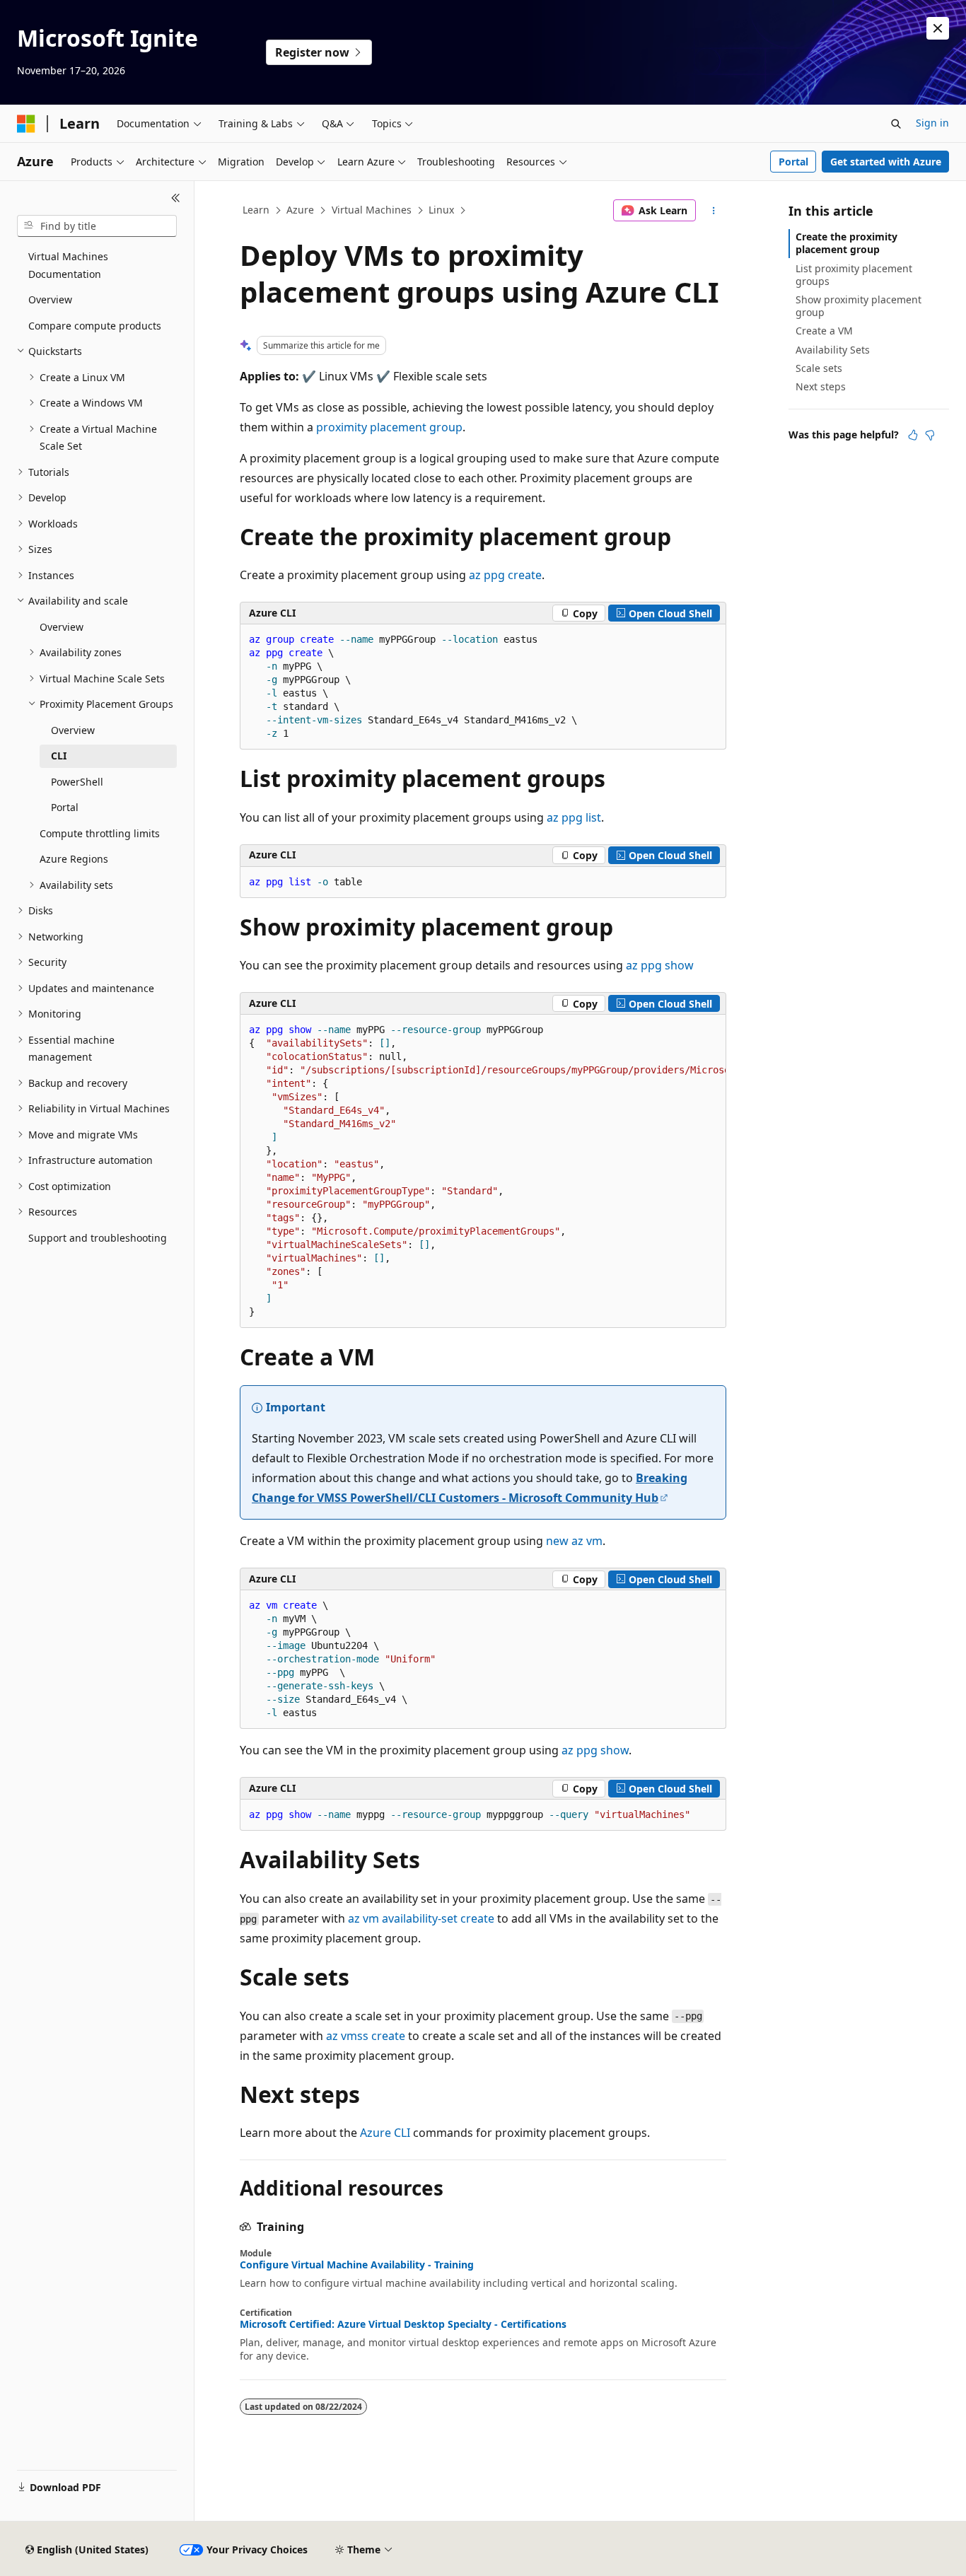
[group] (483, 1171)
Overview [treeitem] (50, 299)
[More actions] (714, 211)
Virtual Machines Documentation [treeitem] (68, 265)
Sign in (932, 123)
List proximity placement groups (854, 275)
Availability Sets (833, 350)
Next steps (821, 386)
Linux (441, 210)
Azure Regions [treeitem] (74, 859)
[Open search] (896, 124)
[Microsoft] (26, 124)
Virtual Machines (372, 210)
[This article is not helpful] (930, 435)
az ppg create (505, 575)
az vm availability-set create (421, 1918)
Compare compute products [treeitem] (95, 326)
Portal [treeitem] (65, 807)
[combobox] (97, 226)
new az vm (574, 1541)
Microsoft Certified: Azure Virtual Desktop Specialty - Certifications (403, 2324)
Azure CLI (385, 2133)
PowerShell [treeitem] (77, 782)
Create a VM (824, 331)
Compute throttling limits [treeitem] (100, 833)
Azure (300, 210)
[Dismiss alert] (938, 28)
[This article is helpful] (913, 435)
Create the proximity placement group (846, 243)
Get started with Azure (886, 162)
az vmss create (366, 2036)
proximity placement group (389, 427)
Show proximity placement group (859, 306)
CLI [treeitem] (59, 756)
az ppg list (574, 817)
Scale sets (819, 368)
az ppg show (660, 965)
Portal (793, 162)
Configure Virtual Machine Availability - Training (357, 2265)
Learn (256, 210)
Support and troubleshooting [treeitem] (98, 1238)
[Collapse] (176, 198)
